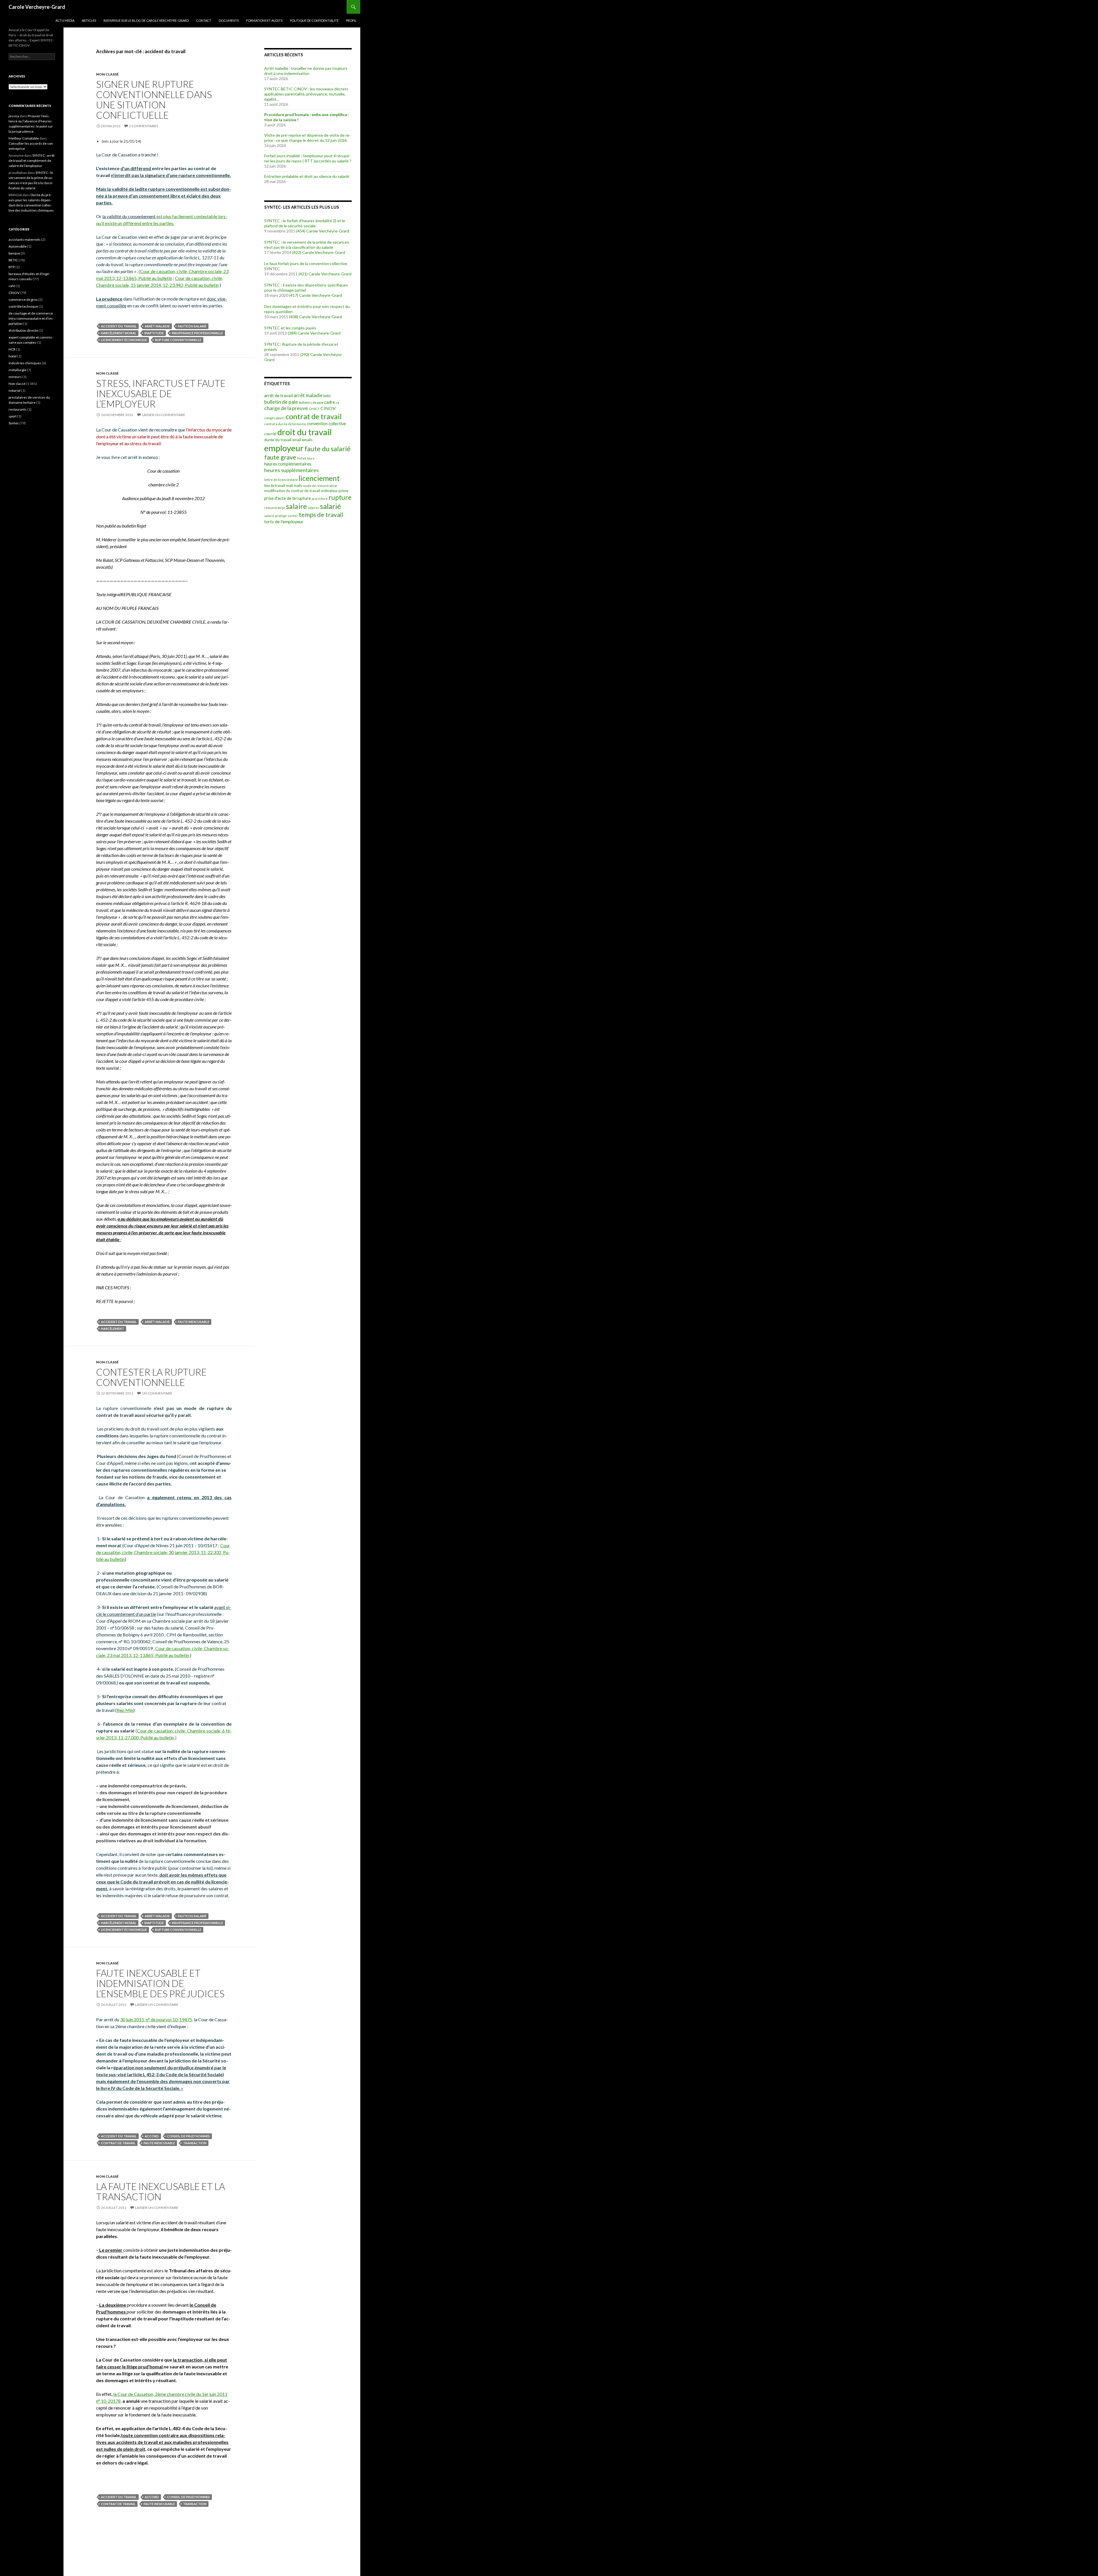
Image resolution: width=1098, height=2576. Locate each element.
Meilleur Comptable (24, 138)
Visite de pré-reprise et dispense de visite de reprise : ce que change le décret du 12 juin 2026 (307, 138)
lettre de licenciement (281, 480)
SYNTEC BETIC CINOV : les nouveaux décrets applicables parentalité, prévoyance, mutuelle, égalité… (306, 94)
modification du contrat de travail (292, 491)
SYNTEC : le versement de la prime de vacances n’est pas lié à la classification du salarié (307, 245)
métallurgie (17, 370)
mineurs (15, 377)
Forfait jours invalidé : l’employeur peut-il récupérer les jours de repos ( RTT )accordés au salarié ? (308, 158)
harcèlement (113, 1329)
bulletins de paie (311, 402)
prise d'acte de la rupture (288, 498)
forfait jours (306, 458)
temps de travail (321, 515)
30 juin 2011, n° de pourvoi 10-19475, (157, 2019)
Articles (89, 20)
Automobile (18, 246)
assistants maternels (25, 239)
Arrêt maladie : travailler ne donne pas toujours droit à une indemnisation (306, 71)
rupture (340, 497)
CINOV (328, 408)
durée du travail (278, 440)
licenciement (319, 478)
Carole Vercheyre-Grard (37, 7)
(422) (297, 252)
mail (289, 486)
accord (152, 2136)
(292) (305, 354)
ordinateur (329, 491)
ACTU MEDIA (65, 20)
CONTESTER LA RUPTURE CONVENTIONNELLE (151, 1377)
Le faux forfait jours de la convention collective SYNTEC (306, 266)
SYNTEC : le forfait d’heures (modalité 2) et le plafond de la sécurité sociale (305, 223)
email (297, 440)
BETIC (13, 260)
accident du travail (119, 326)
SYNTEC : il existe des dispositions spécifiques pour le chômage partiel (306, 288)
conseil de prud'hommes (188, 2136)
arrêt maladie (157, 326)
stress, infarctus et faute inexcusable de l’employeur (161, 393)
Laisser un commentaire (164, 415)
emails (307, 440)
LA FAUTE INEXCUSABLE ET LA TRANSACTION (161, 2191)
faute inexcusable (194, 1322)
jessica (14, 116)
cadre (330, 402)
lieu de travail (275, 486)
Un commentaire (157, 1393)
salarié (330, 506)
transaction (195, 2143)
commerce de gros (23, 300)
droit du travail (305, 432)
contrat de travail (118, 2143)
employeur (284, 448)
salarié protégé (276, 516)
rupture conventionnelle (178, 340)
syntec (293, 516)
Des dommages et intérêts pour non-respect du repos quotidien (307, 309)
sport (13, 416)
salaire (296, 506)
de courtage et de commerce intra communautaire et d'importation (31, 318)
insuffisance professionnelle (197, 333)
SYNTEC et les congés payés (290, 328)
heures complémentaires (288, 464)
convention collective (326, 424)
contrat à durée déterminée (285, 424)
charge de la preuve (286, 408)
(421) (303, 274)
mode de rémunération (320, 486)
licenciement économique (124, 340)
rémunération (275, 508)
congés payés (274, 418)
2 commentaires (144, 126)
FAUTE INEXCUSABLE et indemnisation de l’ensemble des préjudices (160, 1983)
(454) (301, 231)
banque (14, 253)
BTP (12, 267)
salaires (313, 508)
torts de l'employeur (284, 521)
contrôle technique (23, 306)
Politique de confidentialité (314, 20)
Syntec (14, 423)
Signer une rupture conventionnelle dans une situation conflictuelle (154, 100)
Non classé (107, 74)
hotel (13, 356)
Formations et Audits (264, 20)
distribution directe (23, 330)
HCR (12, 349)
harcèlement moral (119, 333)
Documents (229, 20)
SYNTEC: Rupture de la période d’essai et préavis (301, 347)
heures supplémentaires (291, 470)
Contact (204, 20)
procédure (320, 499)
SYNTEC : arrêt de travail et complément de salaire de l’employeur (32, 161)
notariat (15, 390)
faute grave (280, 457)
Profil (351, 20)
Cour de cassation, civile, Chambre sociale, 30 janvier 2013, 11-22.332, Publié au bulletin (163, 1552)
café (12, 286)
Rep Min (125, 1710)
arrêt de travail (279, 395)
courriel (270, 434)
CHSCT (314, 409)
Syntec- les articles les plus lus (302, 207)
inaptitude (154, 333)
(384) (292, 333)
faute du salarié (192, 326)
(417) (294, 295)
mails (298, 486)
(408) (294, 317)
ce (338, 402)
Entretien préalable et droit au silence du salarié (307, 176)
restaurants (18, 409)
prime (343, 491)
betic (327, 396)
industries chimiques (25, 363)
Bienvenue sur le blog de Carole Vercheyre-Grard (146, 20)
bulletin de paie (281, 402)
